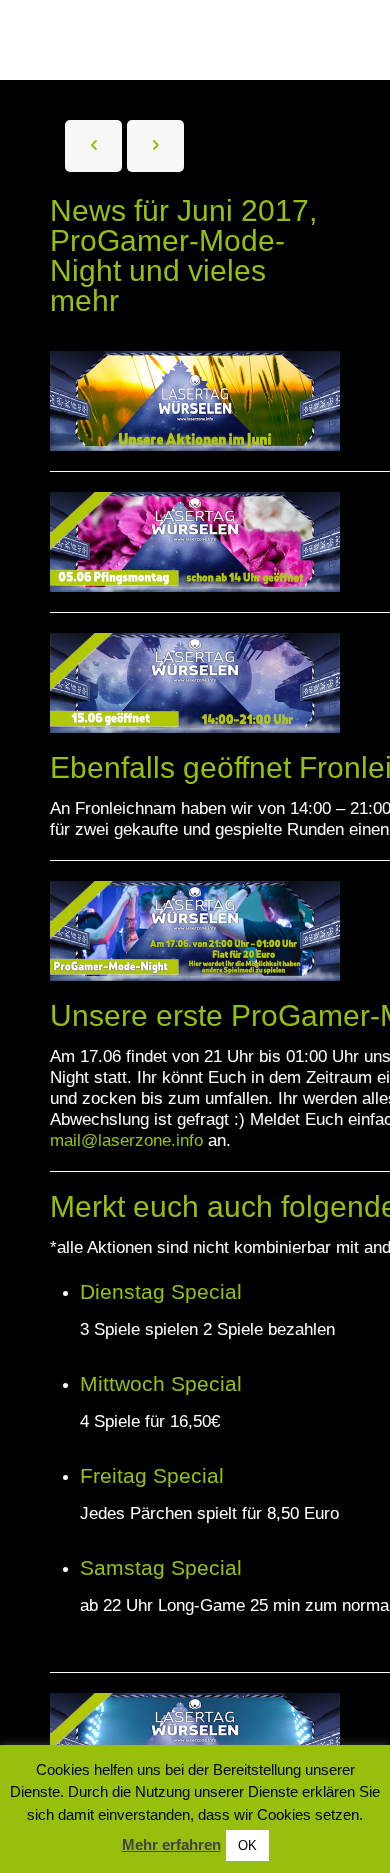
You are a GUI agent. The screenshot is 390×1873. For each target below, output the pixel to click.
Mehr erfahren (171, 1844)
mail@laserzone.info (126, 1140)
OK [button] (247, 1845)
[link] (195, 542)
